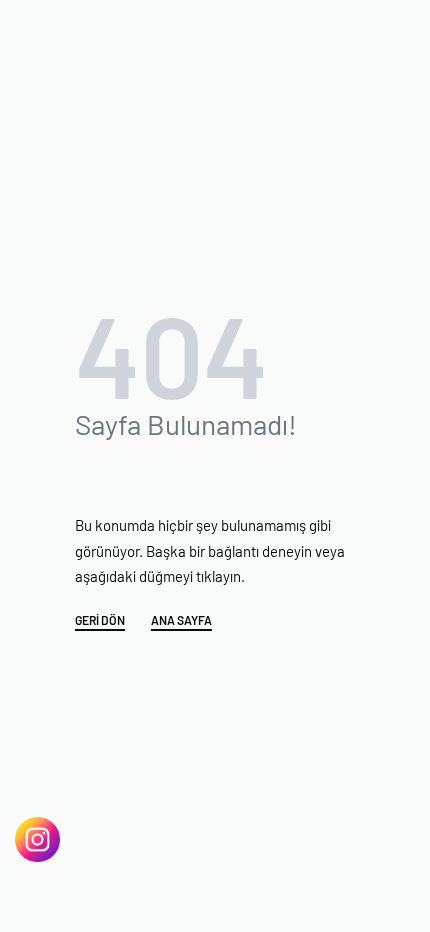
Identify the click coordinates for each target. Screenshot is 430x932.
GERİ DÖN (100, 620)
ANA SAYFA (181, 620)
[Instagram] (37, 839)
